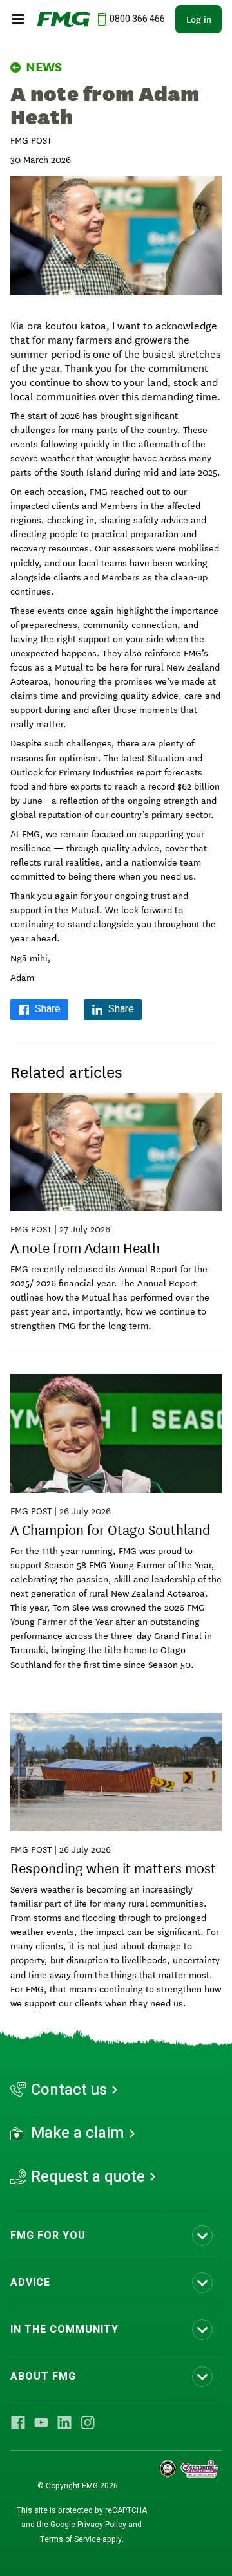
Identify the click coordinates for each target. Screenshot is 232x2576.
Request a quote (88, 2177)
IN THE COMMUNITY (64, 2330)
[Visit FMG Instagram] (88, 2423)
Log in (199, 19)
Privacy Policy (102, 2525)
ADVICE (30, 2283)
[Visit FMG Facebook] (18, 2423)
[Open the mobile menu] (18, 19)
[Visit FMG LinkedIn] (64, 2423)
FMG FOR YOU (48, 2236)
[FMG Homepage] (63, 19)
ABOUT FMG (43, 2377)
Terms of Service (70, 2539)
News (44, 67)
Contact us (69, 2090)
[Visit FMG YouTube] (41, 2423)
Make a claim (78, 2133)
